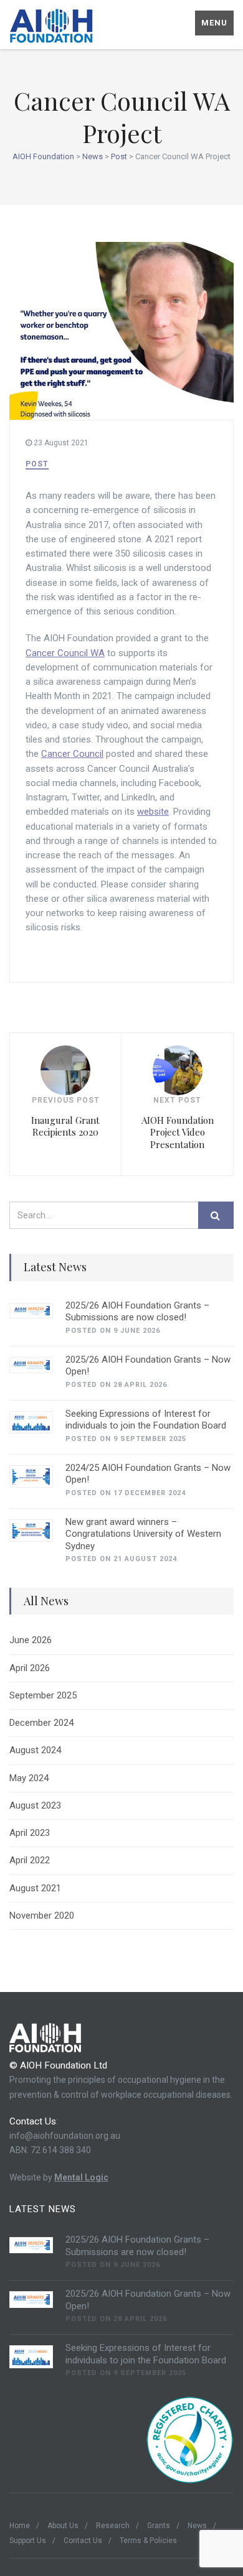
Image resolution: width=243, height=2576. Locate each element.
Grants (159, 2526)
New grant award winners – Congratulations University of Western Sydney (143, 1534)
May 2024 (29, 1778)
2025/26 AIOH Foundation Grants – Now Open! (148, 1366)
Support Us (28, 2541)
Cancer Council (72, 754)
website (153, 812)
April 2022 (30, 1860)
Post (37, 464)
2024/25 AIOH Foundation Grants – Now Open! (148, 1474)
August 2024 (35, 1750)
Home (20, 2526)
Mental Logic (81, 2177)
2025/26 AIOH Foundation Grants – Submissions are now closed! (137, 1312)
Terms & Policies (148, 2541)
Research (113, 2526)
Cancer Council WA (65, 653)
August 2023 (35, 1805)
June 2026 (31, 1640)
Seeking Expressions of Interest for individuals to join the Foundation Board (146, 1420)
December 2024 (41, 1723)
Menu (214, 23)
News (197, 2526)
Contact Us (83, 2541)
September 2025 (43, 1695)
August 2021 (35, 1888)
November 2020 (42, 1916)
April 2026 (30, 1668)
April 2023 (30, 1833)
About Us (63, 2526)
